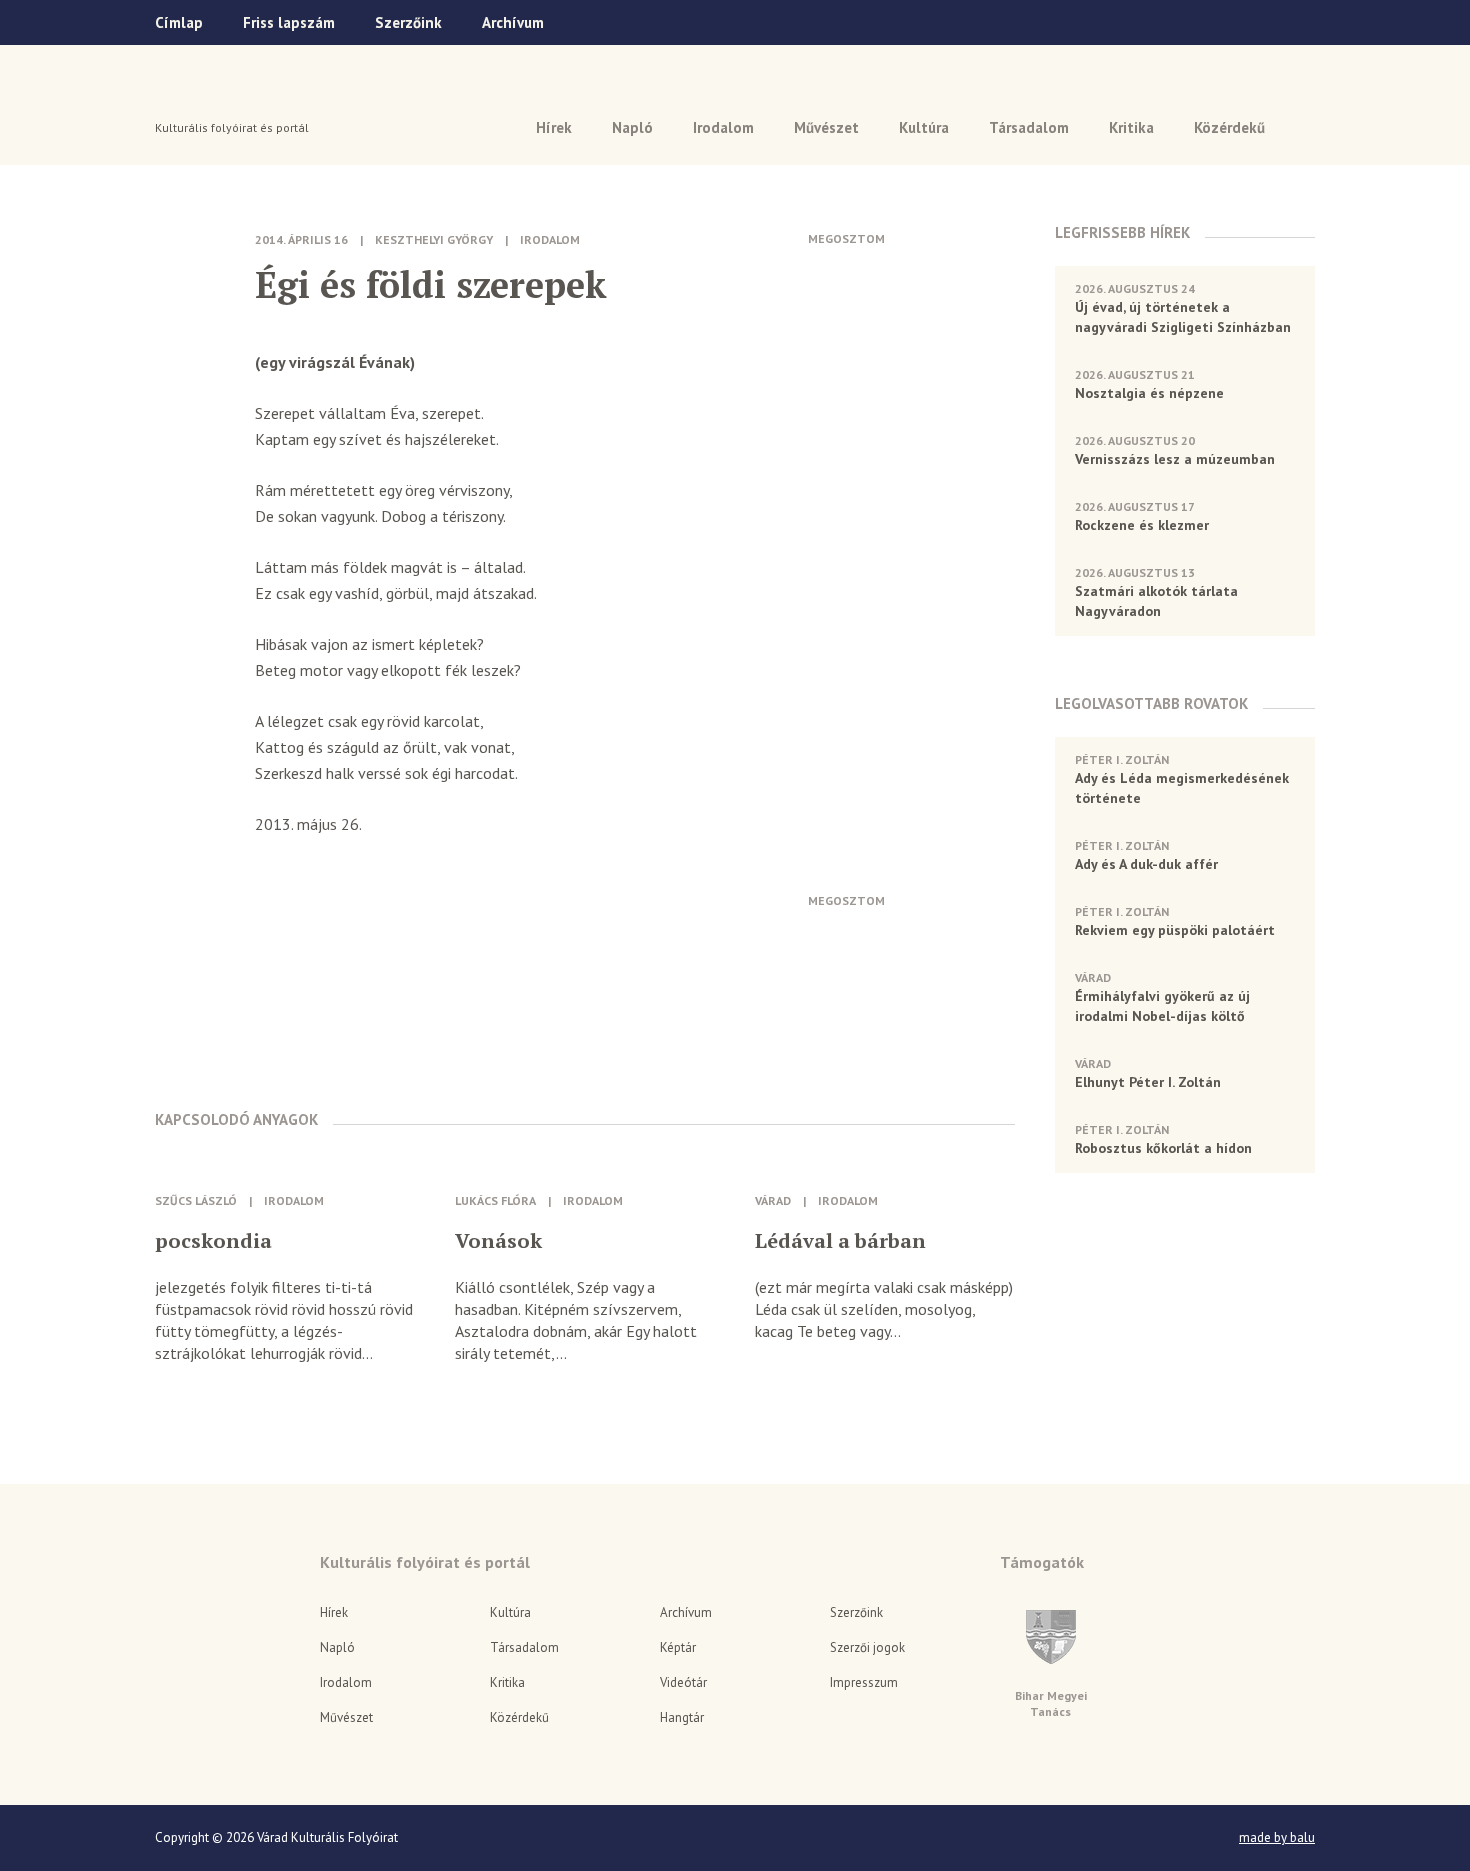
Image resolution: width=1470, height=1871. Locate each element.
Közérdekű (1229, 127)
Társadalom (1029, 127)
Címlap (179, 22)
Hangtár (682, 1717)
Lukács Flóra (495, 1200)
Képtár (678, 1647)
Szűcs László (196, 1200)
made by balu (1277, 1838)
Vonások (498, 1241)
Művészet (826, 127)
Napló (632, 127)
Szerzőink (408, 22)
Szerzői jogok (867, 1647)
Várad (211, 97)
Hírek (554, 127)
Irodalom (723, 127)
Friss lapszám (289, 22)
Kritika (1131, 127)
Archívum (513, 22)
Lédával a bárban (840, 1241)
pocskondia (213, 1241)
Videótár (683, 1682)
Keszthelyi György (434, 239)
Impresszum (864, 1682)
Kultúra (924, 127)
